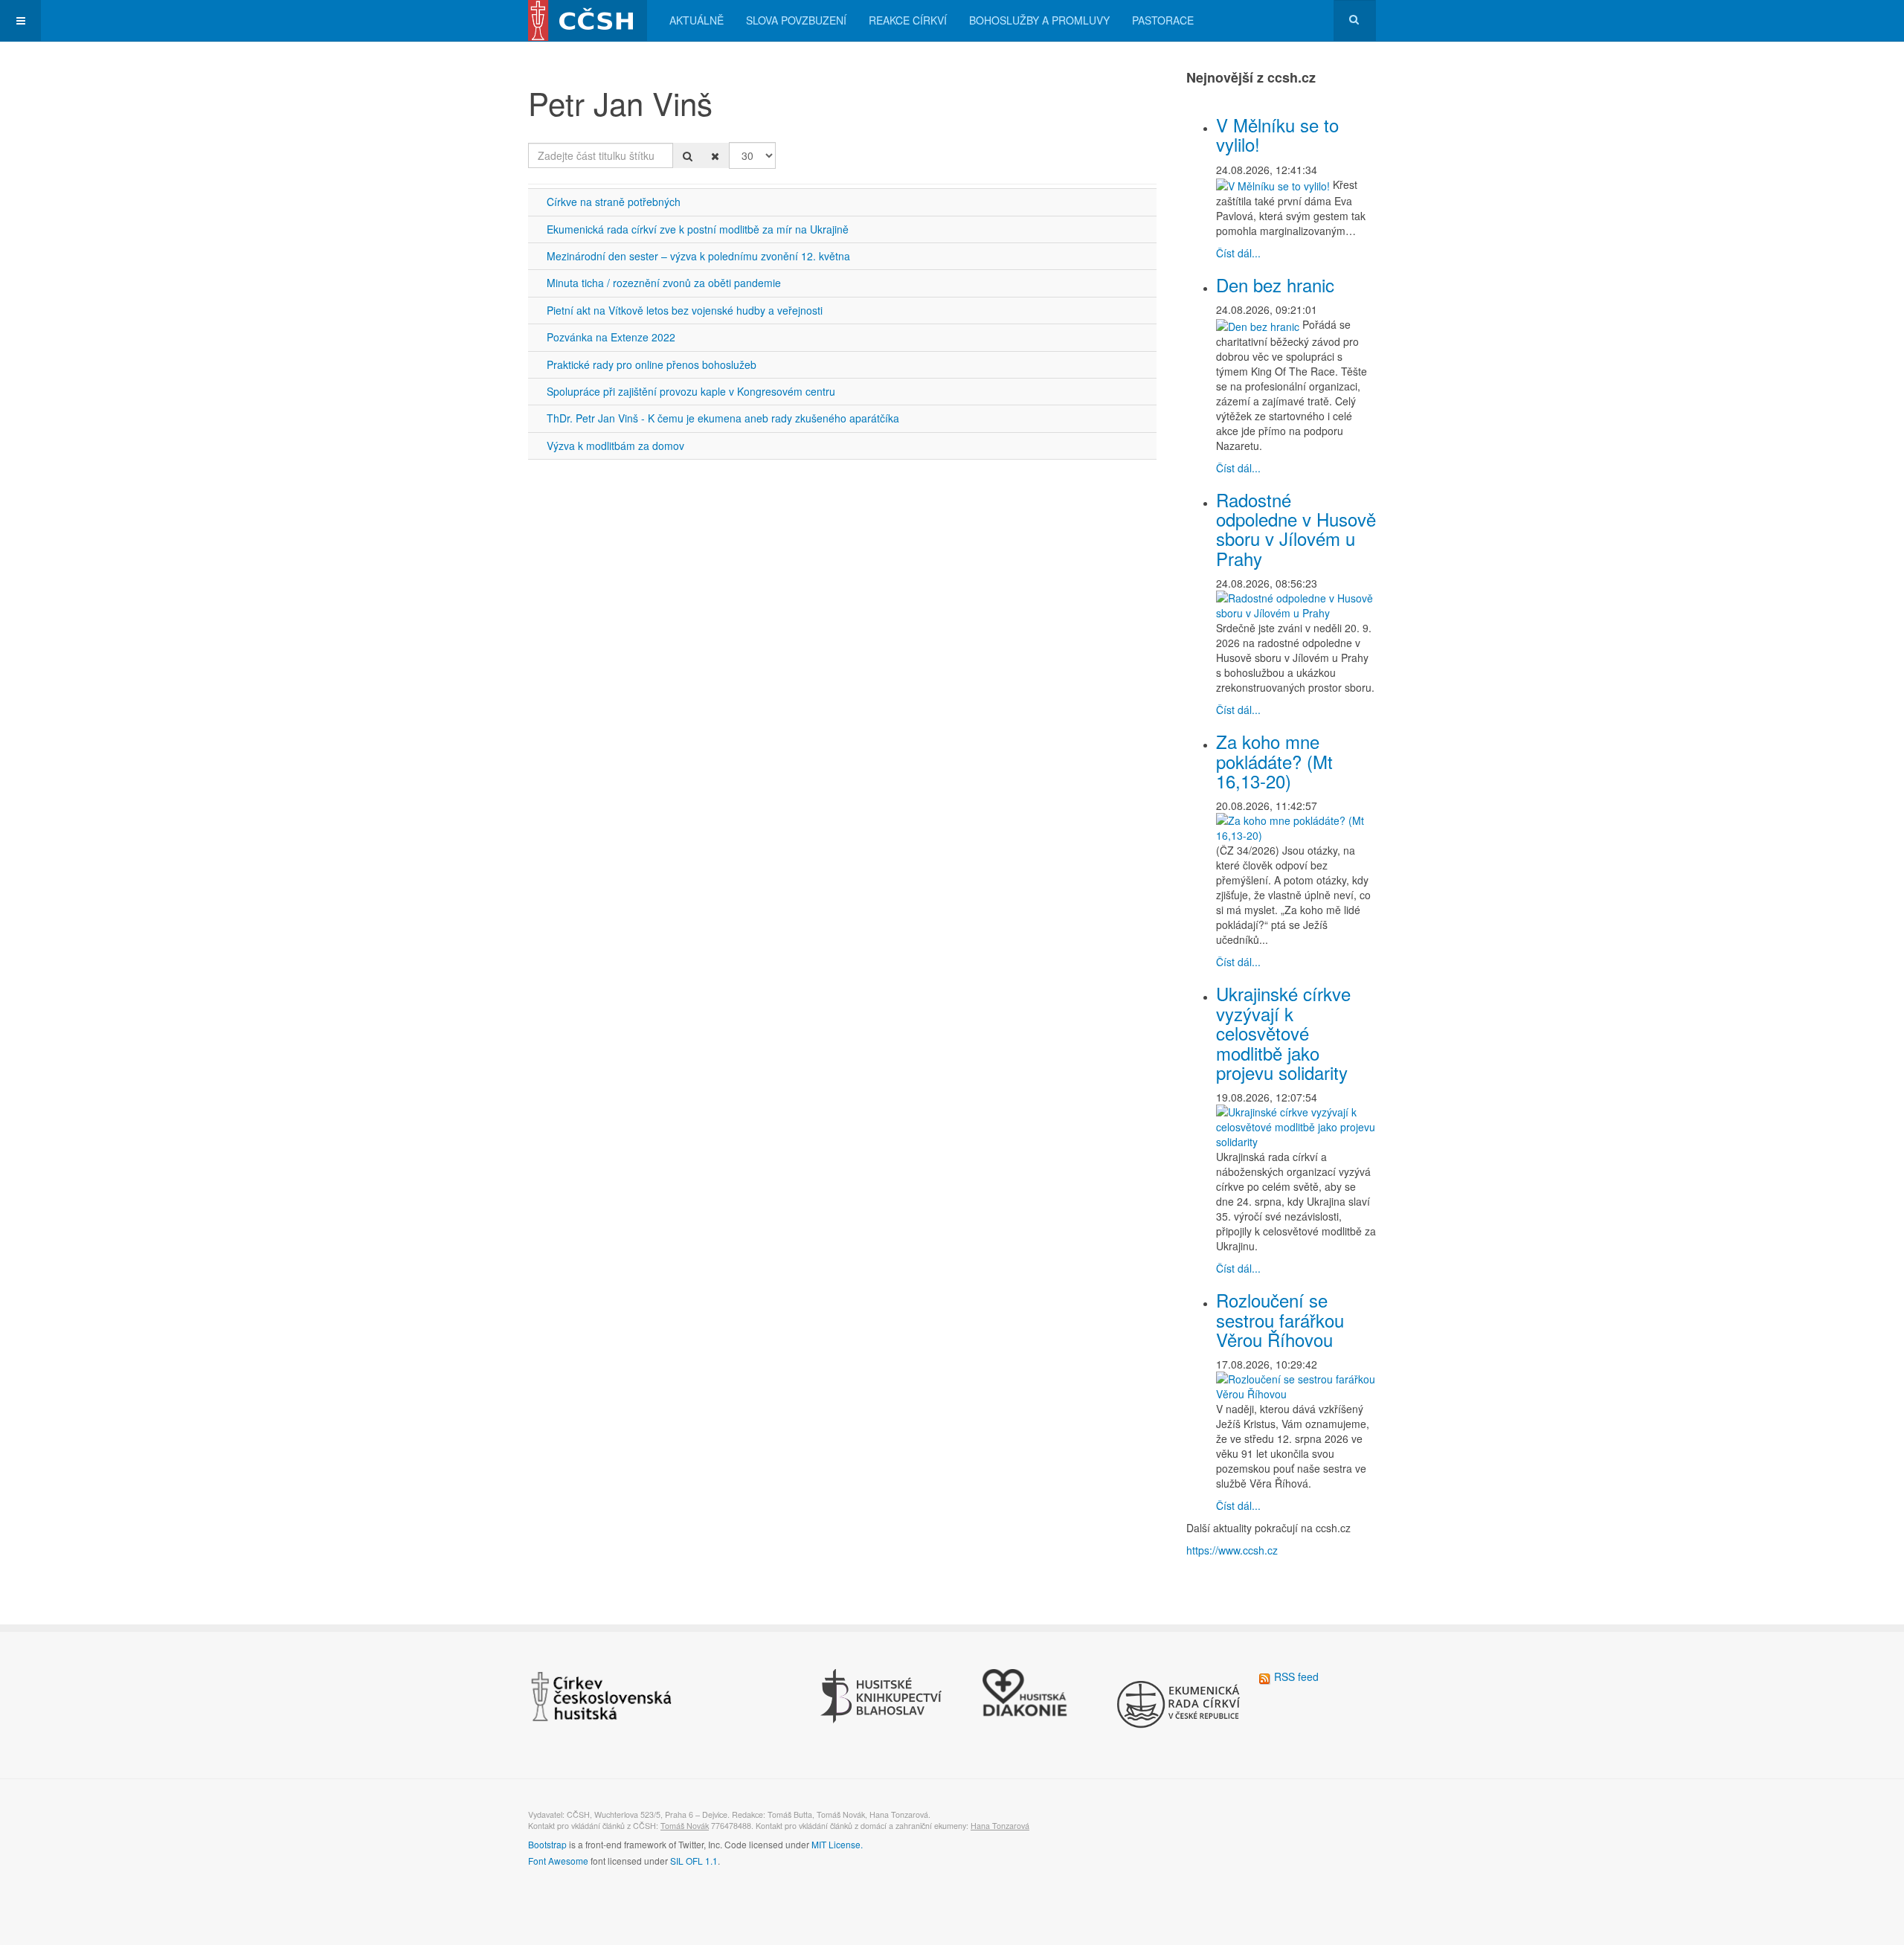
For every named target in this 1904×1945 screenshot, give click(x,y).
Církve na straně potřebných (614, 202)
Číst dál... (1238, 253)
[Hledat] (688, 155)
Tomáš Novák (685, 1826)
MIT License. (837, 1844)
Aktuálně (697, 20)
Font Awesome (558, 1861)
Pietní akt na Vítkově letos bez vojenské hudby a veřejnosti (685, 310)
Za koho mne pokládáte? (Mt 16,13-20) (1274, 761)
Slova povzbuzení (796, 20)
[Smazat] (715, 155)
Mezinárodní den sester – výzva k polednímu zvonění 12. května (698, 256)
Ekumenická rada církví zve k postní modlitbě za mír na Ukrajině (698, 229)
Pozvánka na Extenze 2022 (611, 337)
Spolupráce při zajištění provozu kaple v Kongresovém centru (691, 391)
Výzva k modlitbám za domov (615, 446)
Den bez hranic (1275, 284)
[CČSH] (588, 20)
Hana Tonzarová (1000, 1826)
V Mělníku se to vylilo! (1277, 134)
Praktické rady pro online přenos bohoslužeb (652, 364)
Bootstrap (547, 1844)
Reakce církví (908, 20)
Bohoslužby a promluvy (1039, 20)
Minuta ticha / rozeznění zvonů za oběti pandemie (664, 283)
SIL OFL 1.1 (694, 1861)
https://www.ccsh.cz (1232, 1550)
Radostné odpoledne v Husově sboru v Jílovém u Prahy (1296, 529)
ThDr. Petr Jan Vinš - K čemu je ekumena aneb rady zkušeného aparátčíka (723, 418)
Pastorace (1163, 20)
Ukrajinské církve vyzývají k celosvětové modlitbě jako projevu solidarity (1283, 1033)
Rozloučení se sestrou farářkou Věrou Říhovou (1280, 1319)
